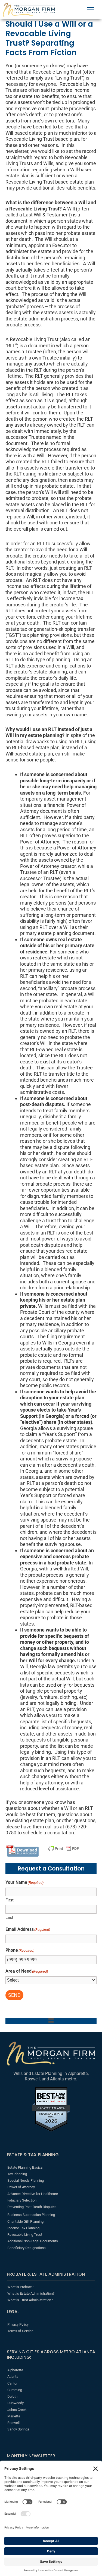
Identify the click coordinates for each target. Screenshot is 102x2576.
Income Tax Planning (23, 2228)
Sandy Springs (18, 2429)
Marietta (14, 2416)
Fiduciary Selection (22, 2200)
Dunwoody (16, 2403)
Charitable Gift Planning (25, 2221)
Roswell (13, 2423)
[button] (51, 2021)
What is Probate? (20, 2287)
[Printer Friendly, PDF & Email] (64, 1848)
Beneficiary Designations (27, 2248)
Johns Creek (17, 2410)
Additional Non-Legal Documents (33, 2241)
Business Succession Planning (31, 2215)
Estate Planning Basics (25, 2167)
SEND (14, 1995)
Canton (13, 2383)
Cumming (15, 2390)
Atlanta (13, 2377)
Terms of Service (20, 2331)
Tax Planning (17, 2174)
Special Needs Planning (26, 2180)
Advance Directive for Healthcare (33, 2194)
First (10, 1900)
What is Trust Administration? (30, 2300)
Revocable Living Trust (25, 2235)
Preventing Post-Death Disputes (32, 2207)
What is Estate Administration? (31, 2293)
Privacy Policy (18, 2324)
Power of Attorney (21, 2187)
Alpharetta (15, 2370)
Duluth (12, 2396)
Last (9, 1917)
